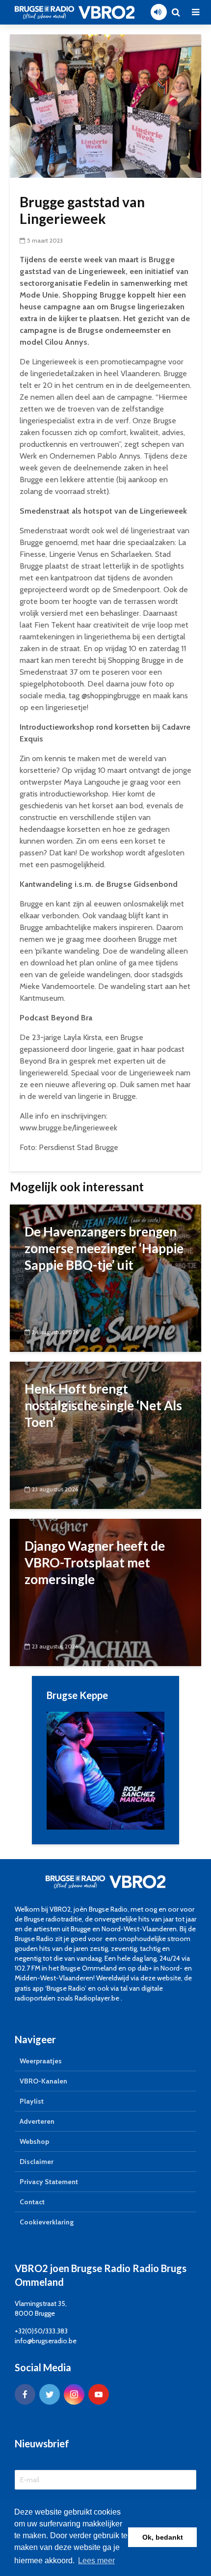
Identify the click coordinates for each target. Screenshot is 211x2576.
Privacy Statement (49, 2182)
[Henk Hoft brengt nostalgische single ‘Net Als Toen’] (105, 1435)
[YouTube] (99, 2394)
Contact (32, 2202)
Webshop (34, 2141)
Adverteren (37, 2121)
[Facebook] (25, 2394)
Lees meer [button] (96, 2561)
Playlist (32, 2101)
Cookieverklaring (47, 2222)
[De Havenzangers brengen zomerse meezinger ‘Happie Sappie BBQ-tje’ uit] (105, 1277)
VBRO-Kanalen (43, 2081)
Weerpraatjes (41, 2061)
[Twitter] (50, 2394)
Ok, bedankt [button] (163, 2537)
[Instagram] (74, 2394)
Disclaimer (37, 2162)
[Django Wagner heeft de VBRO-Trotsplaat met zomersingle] (105, 1592)
